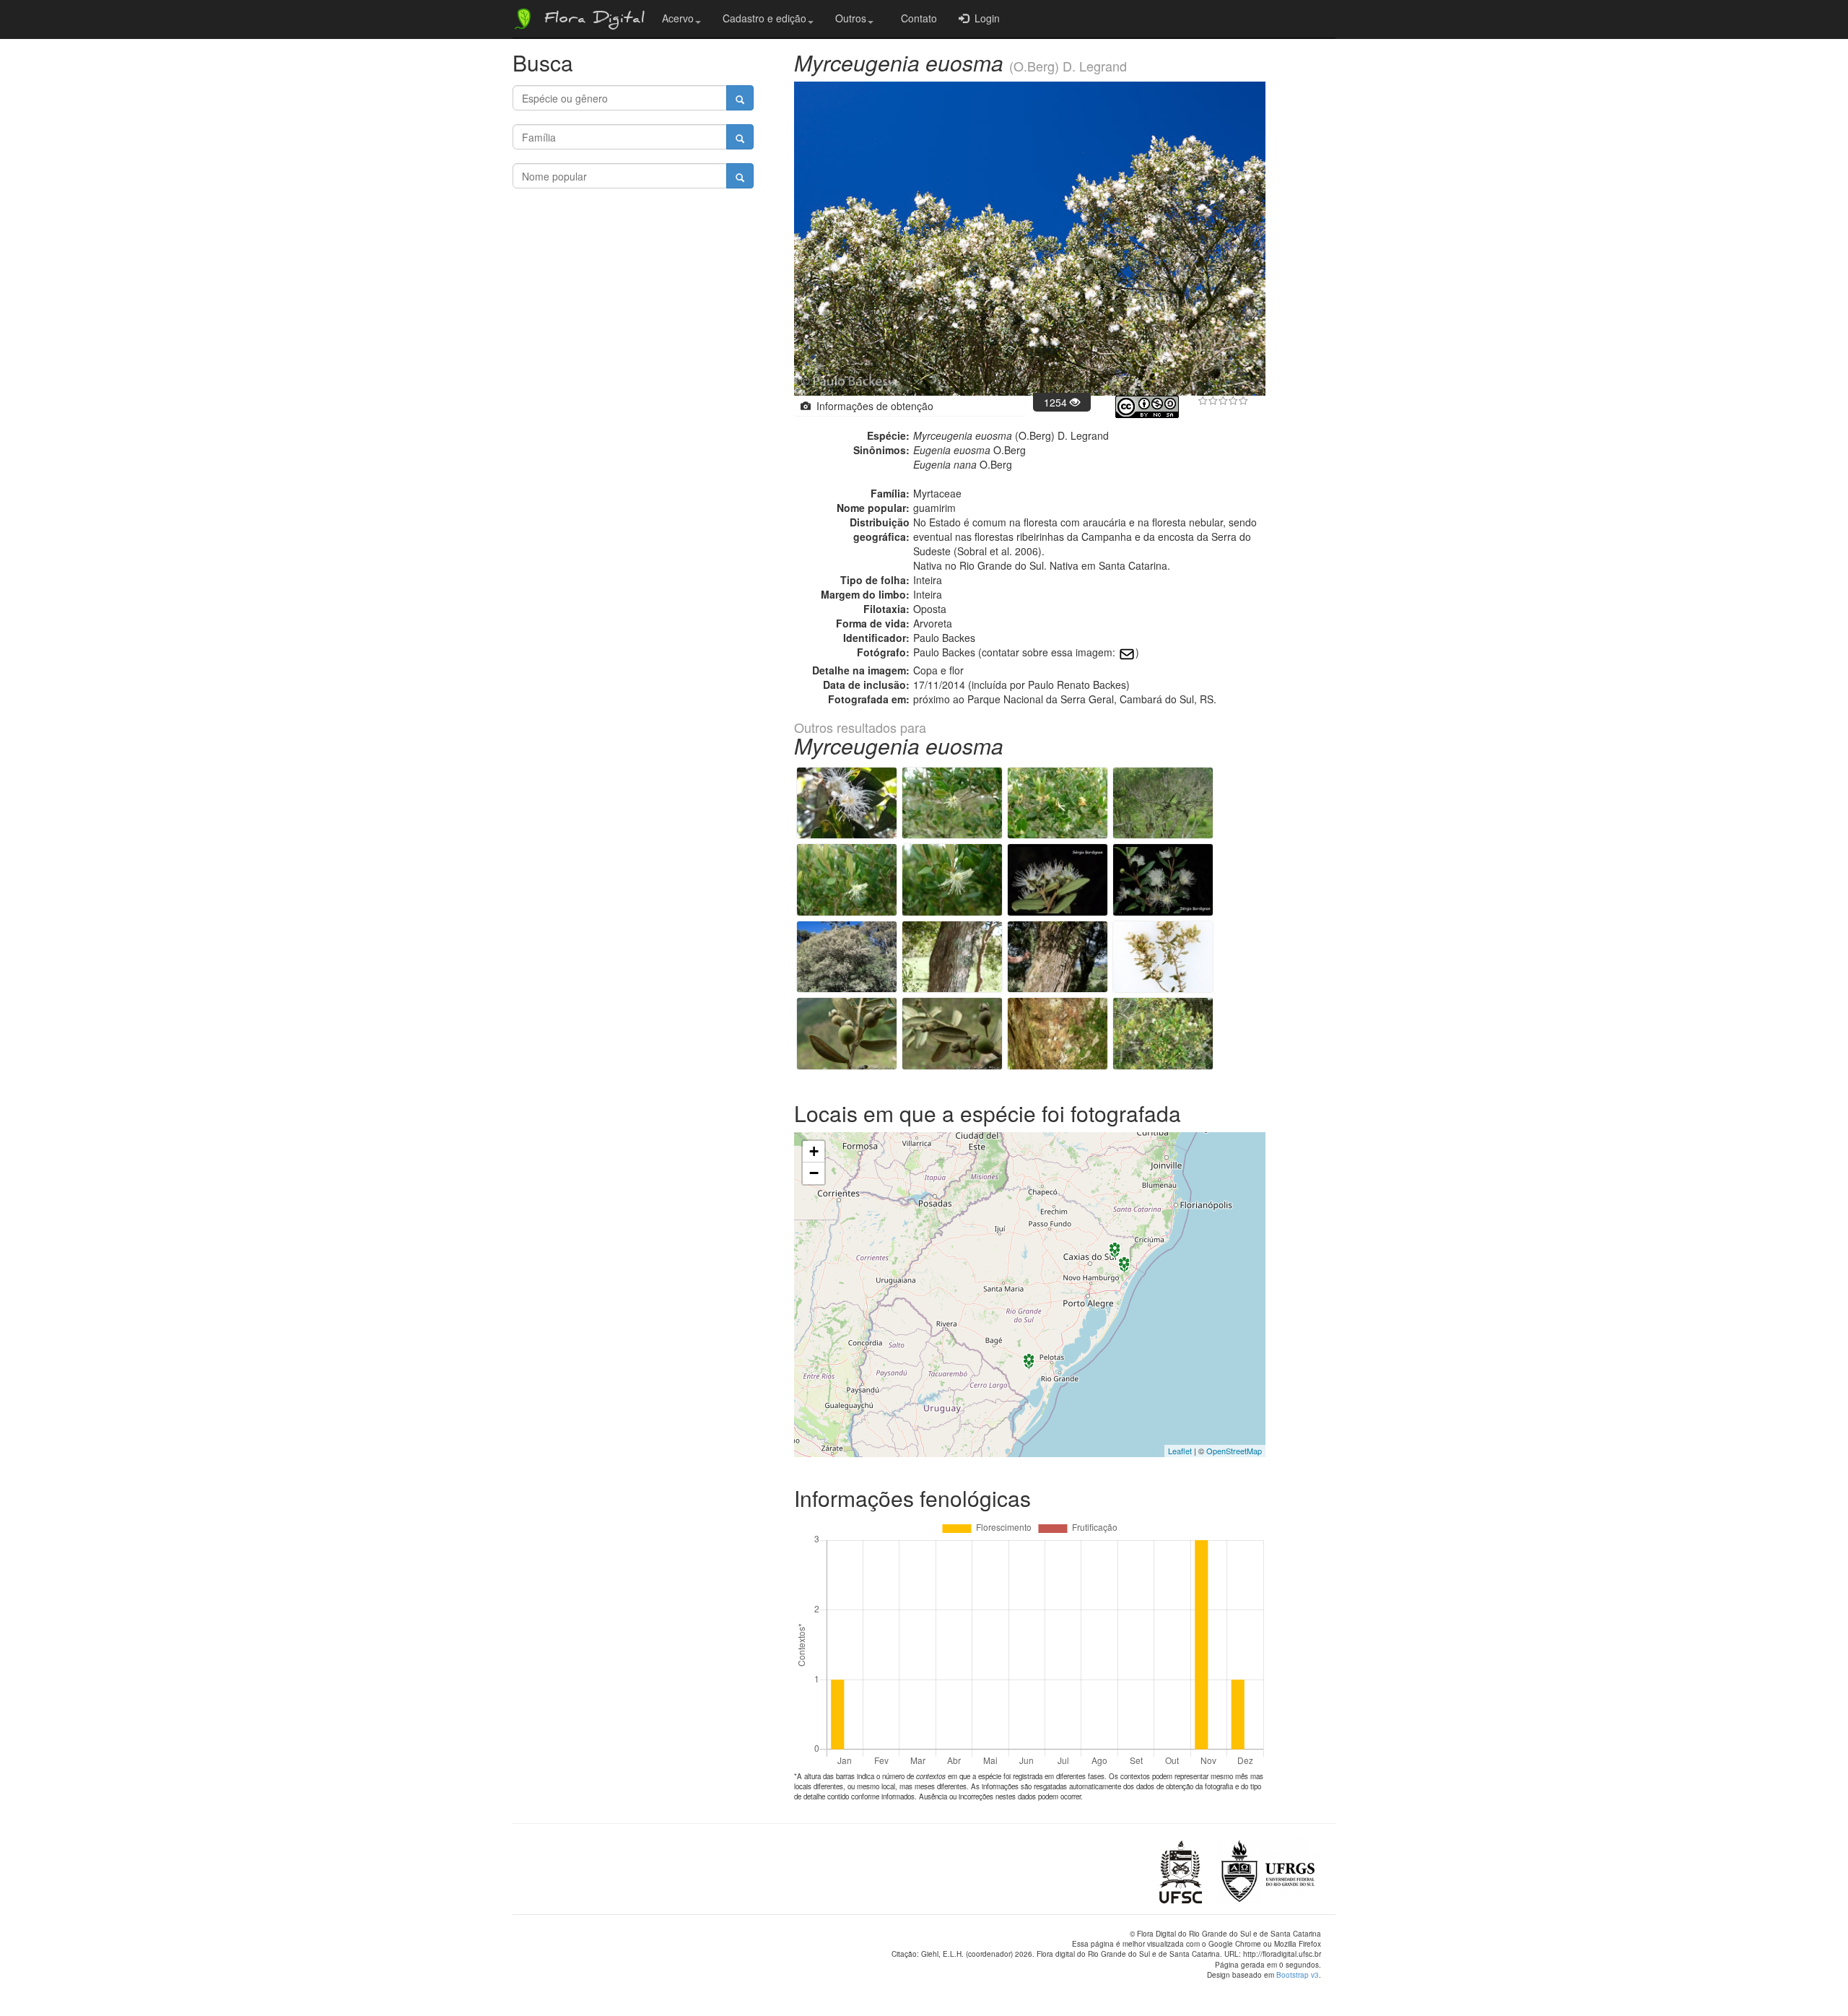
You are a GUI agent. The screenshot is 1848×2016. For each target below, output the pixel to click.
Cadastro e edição (764, 18)
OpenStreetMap (1234, 1451)
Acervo (678, 18)
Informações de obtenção (872, 406)
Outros (851, 18)
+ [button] (814, 1151)
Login (984, 18)
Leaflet (1180, 1451)
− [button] (814, 1173)
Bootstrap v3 (1298, 1975)
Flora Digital (591, 20)
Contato (916, 18)
